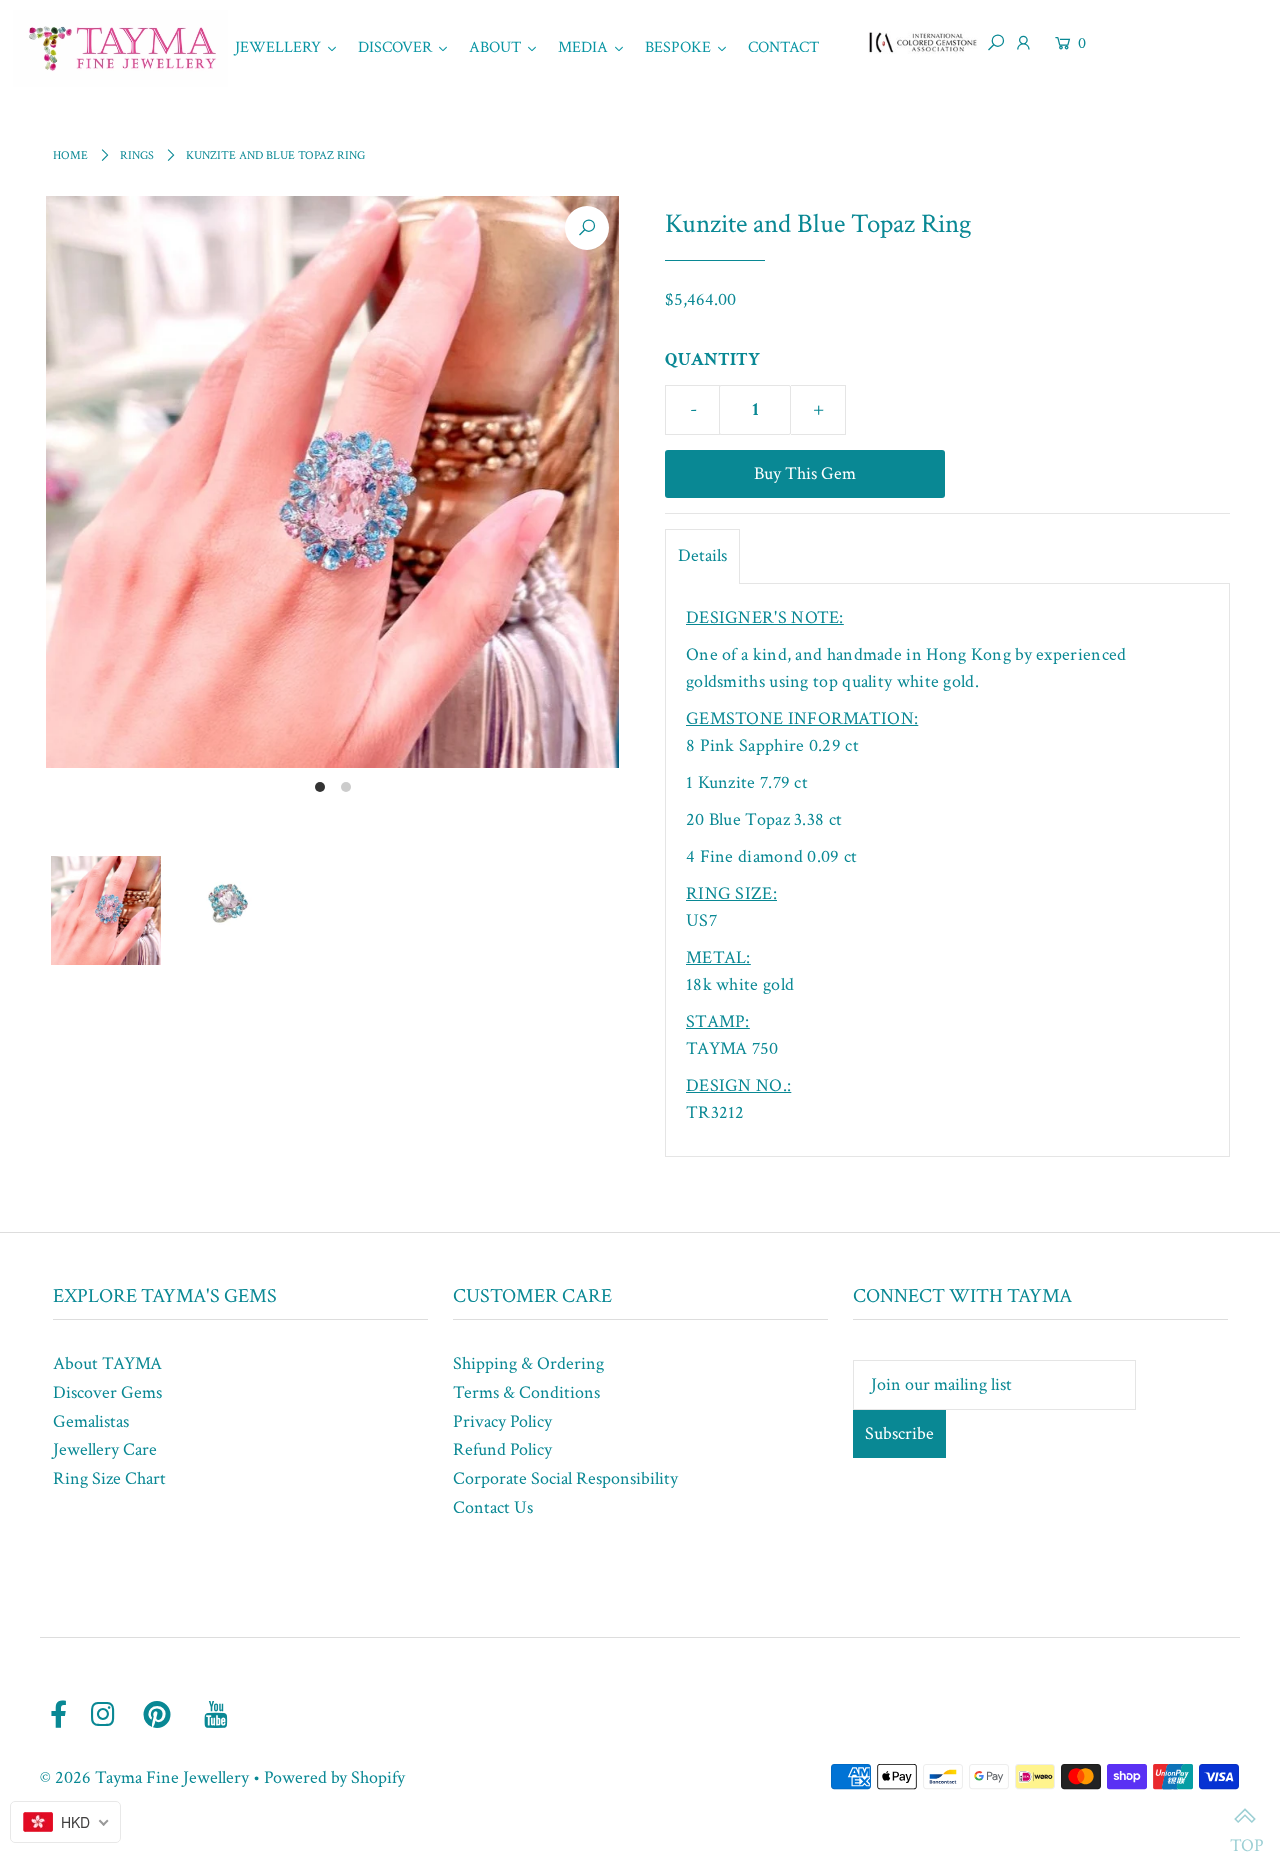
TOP (1245, 1818)
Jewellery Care (105, 1449)
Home (70, 155)
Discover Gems (107, 1392)
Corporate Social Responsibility (565, 1478)
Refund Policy (502, 1449)
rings (137, 155)
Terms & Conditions (526, 1392)
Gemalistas (91, 1421)
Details (702, 555)
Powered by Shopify (334, 1777)
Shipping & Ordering (528, 1363)
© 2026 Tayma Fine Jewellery (144, 1777)
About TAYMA (107, 1363)
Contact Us (493, 1507)
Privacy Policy (502, 1421)
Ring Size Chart (109, 1478)
